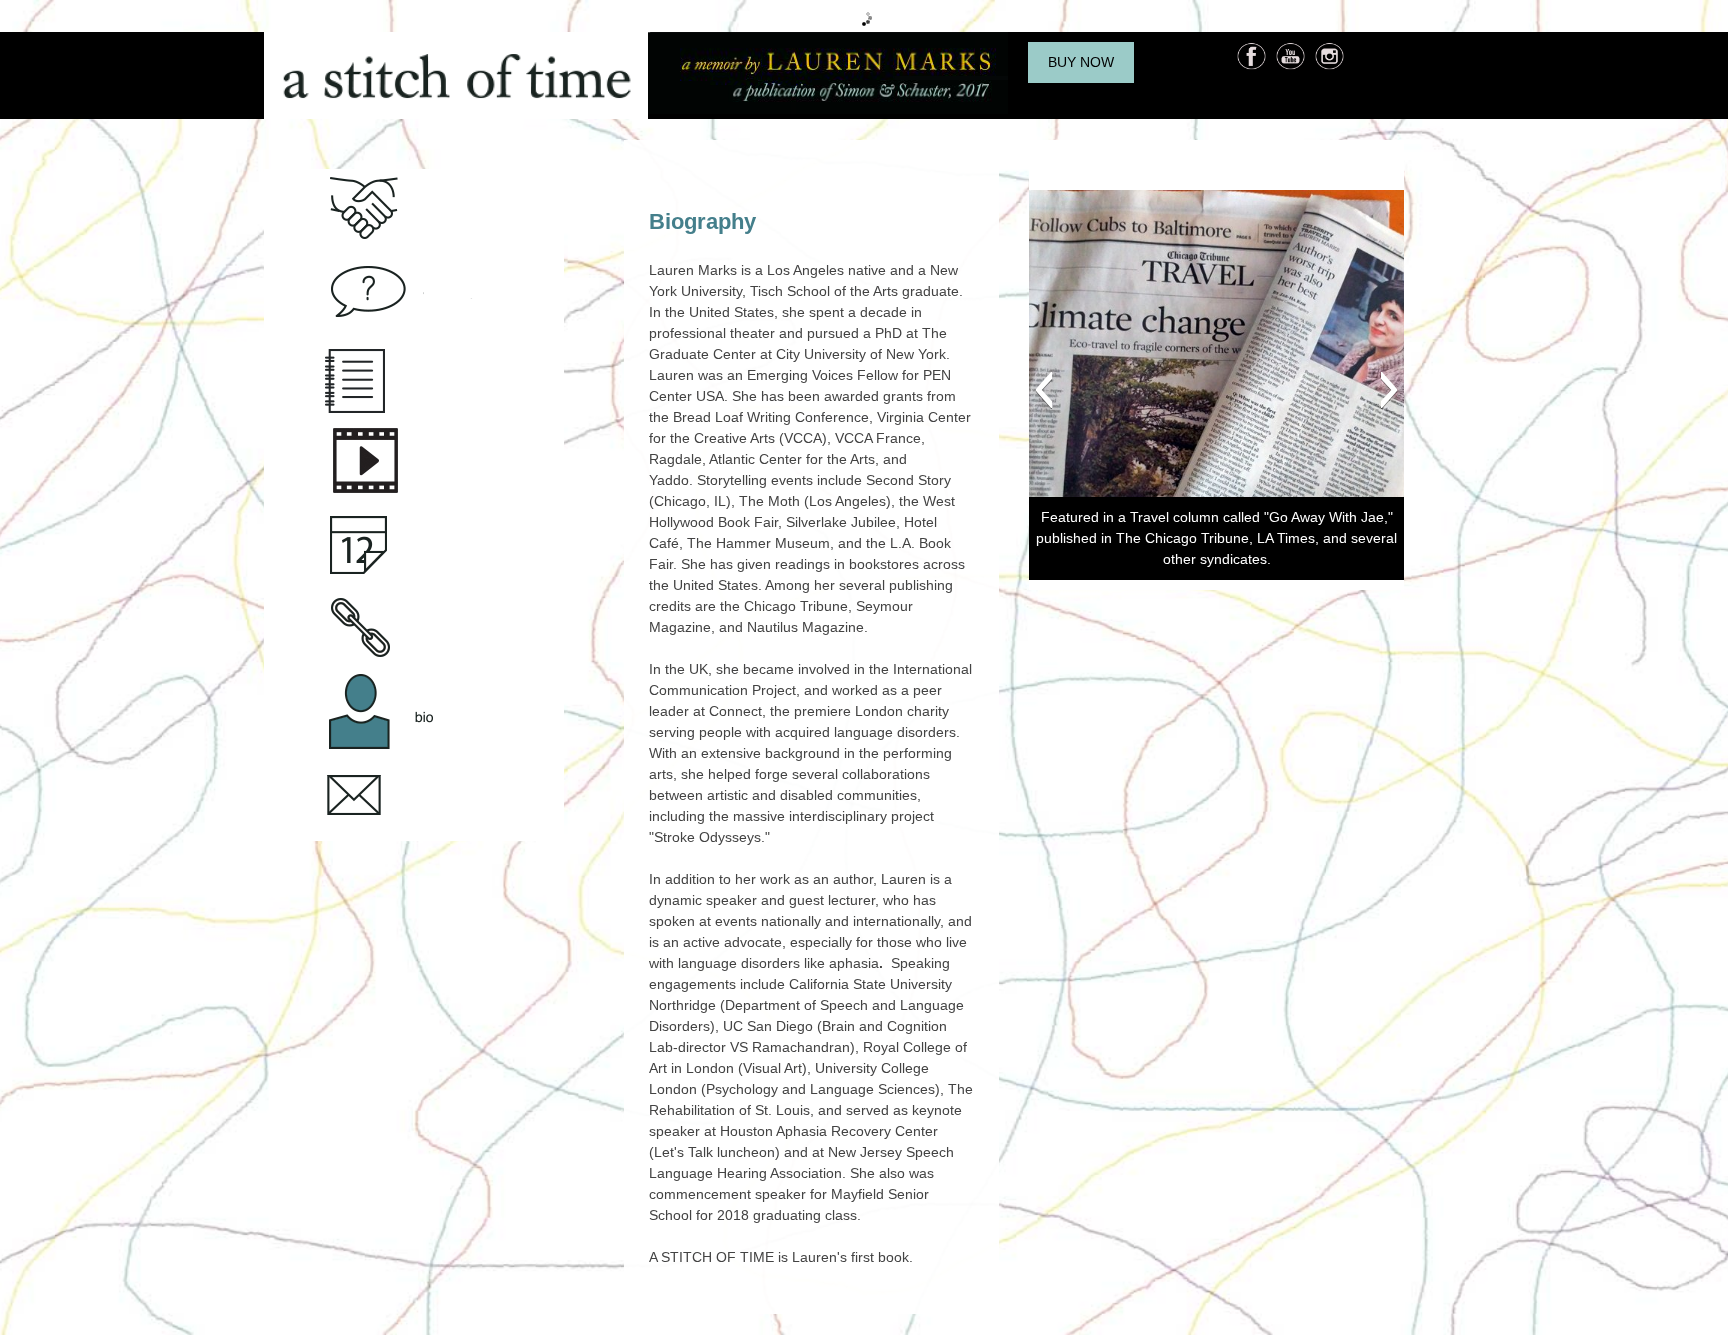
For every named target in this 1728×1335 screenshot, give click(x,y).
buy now (1081, 62)
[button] (1043, 390)
